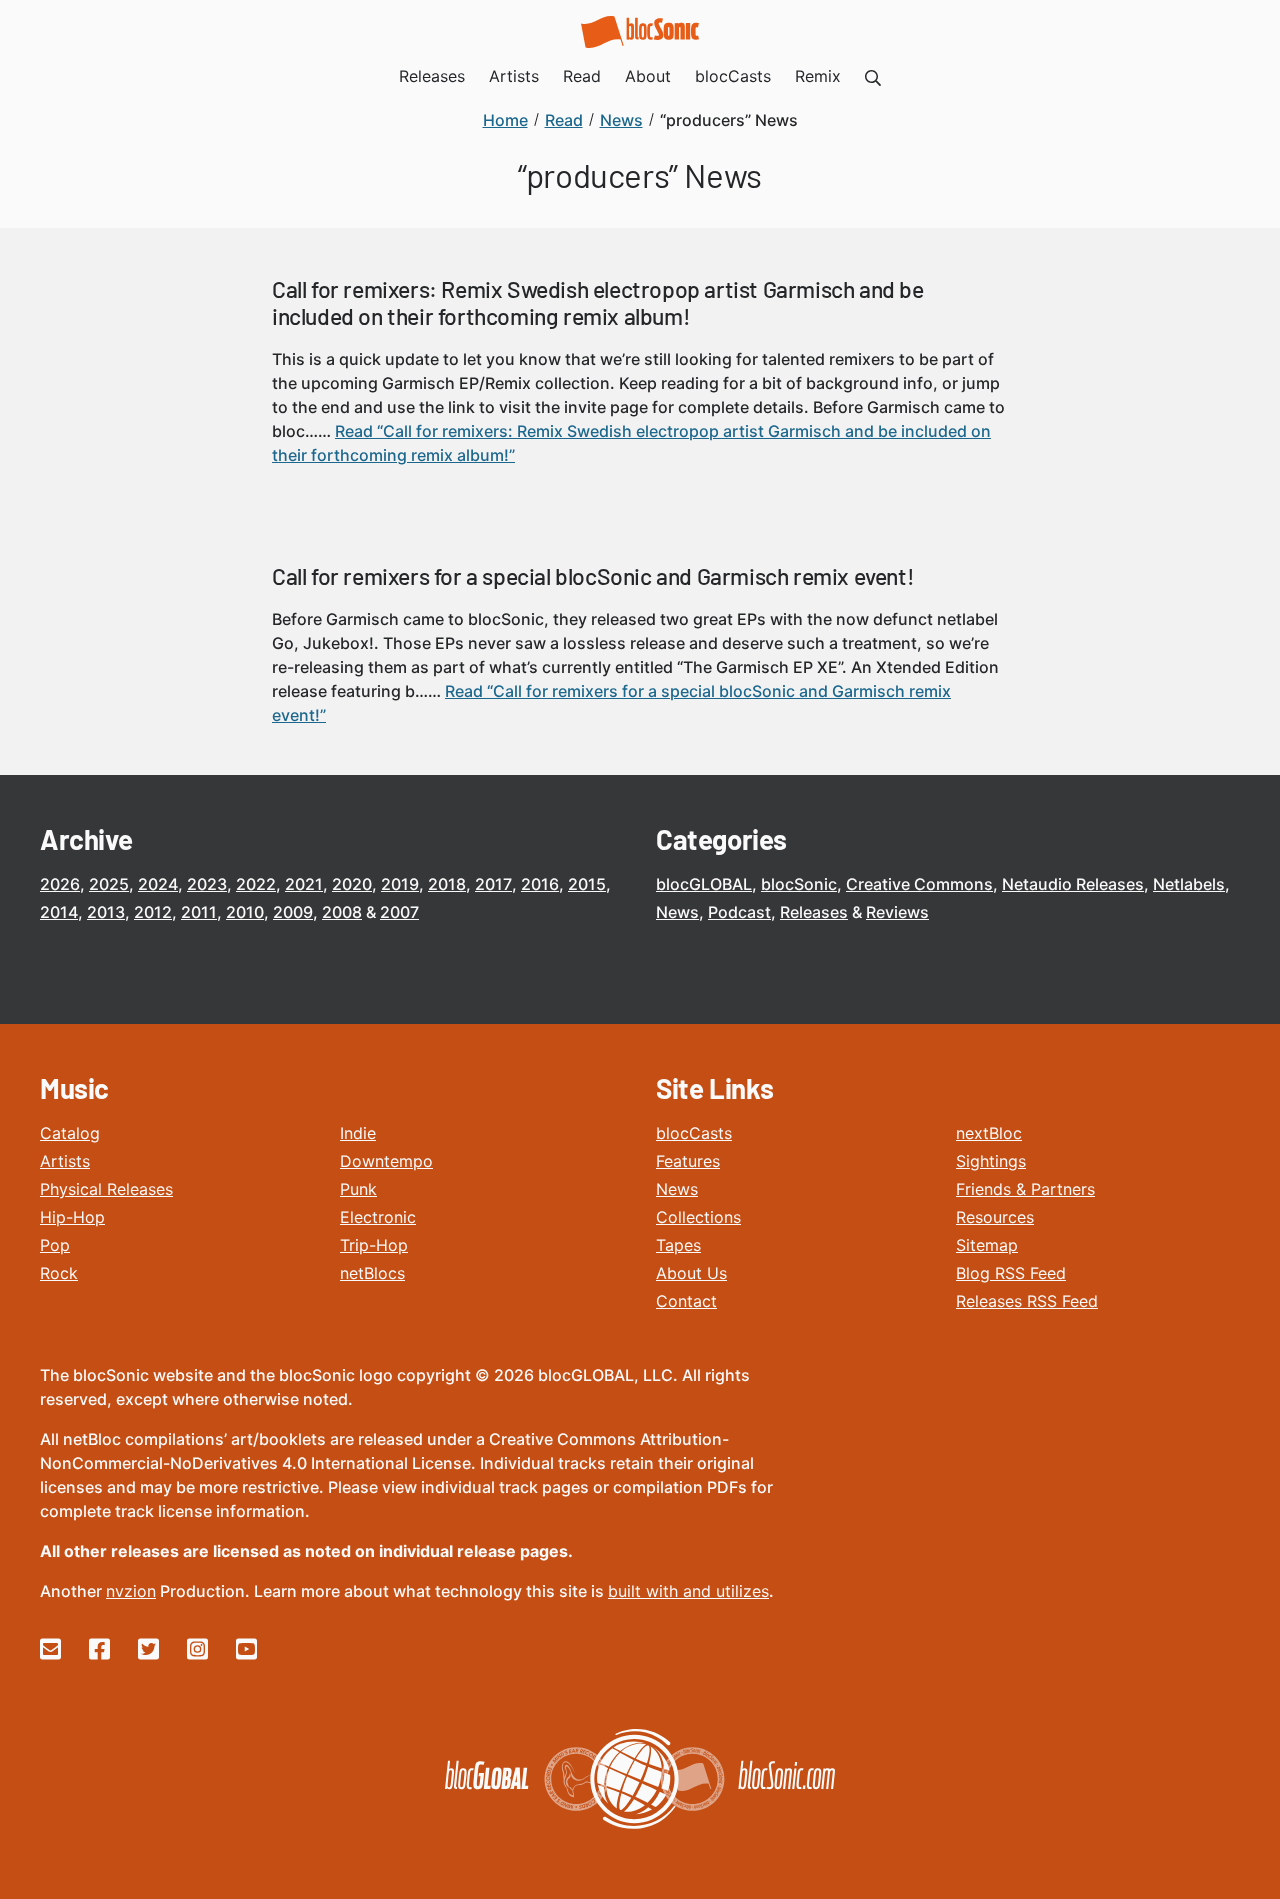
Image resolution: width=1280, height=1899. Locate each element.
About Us (691, 1273)
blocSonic (799, 884)
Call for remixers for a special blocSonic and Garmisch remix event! (593, 576)
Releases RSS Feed (1027, 1301)
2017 (493, 884)
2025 (109, 884)
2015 (587, 884)
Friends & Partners (1025, 1189)
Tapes (678, 1245)
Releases (814, 912)
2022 (256, 884)
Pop (55, 1245)
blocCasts (694, 1133)
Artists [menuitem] (514, 76)
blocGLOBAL (704, 884)
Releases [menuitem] (432, 76)
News (677, 912)
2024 (158, 884)
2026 (60, 884)
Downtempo (386, 1161)
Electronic (378, 1217)
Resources (995, 1217)
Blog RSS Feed (1011, 1273)
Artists (65, 1161)
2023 (207, 884)
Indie (358, 1133)
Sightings (991, 1161)
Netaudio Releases (1073, 884)
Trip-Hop (374, 1245)
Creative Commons (919, 884)
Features (688, 1161)
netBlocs (372, 1273)
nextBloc (989, 1133)
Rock (59, 1273)
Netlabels (1189, 884)
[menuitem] (873, 76)
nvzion (131, 1591)
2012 (153, 912)
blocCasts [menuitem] (733, 76)
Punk (358, 1189)
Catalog (70, 1133)
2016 (540, 884)
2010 (245, 912)
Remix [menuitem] (818, 76)
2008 (342, 912)
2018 (447, 884)
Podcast (739, 912)
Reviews (897, 912)
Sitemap (987, 1245)
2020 (352, 884)
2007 (399, 912)
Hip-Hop (72, 1217)
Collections (698, 1217)
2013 (106, 912)
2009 (293, 912)
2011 (199, 912)
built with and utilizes (688, 1591)
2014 (59, 912)
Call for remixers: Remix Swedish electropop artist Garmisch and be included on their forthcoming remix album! (598, 303)
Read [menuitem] (582, 76)
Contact (686, 1301)
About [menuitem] (648, 76)
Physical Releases (106, 1189)
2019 (400, 884)
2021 (304, 884)
